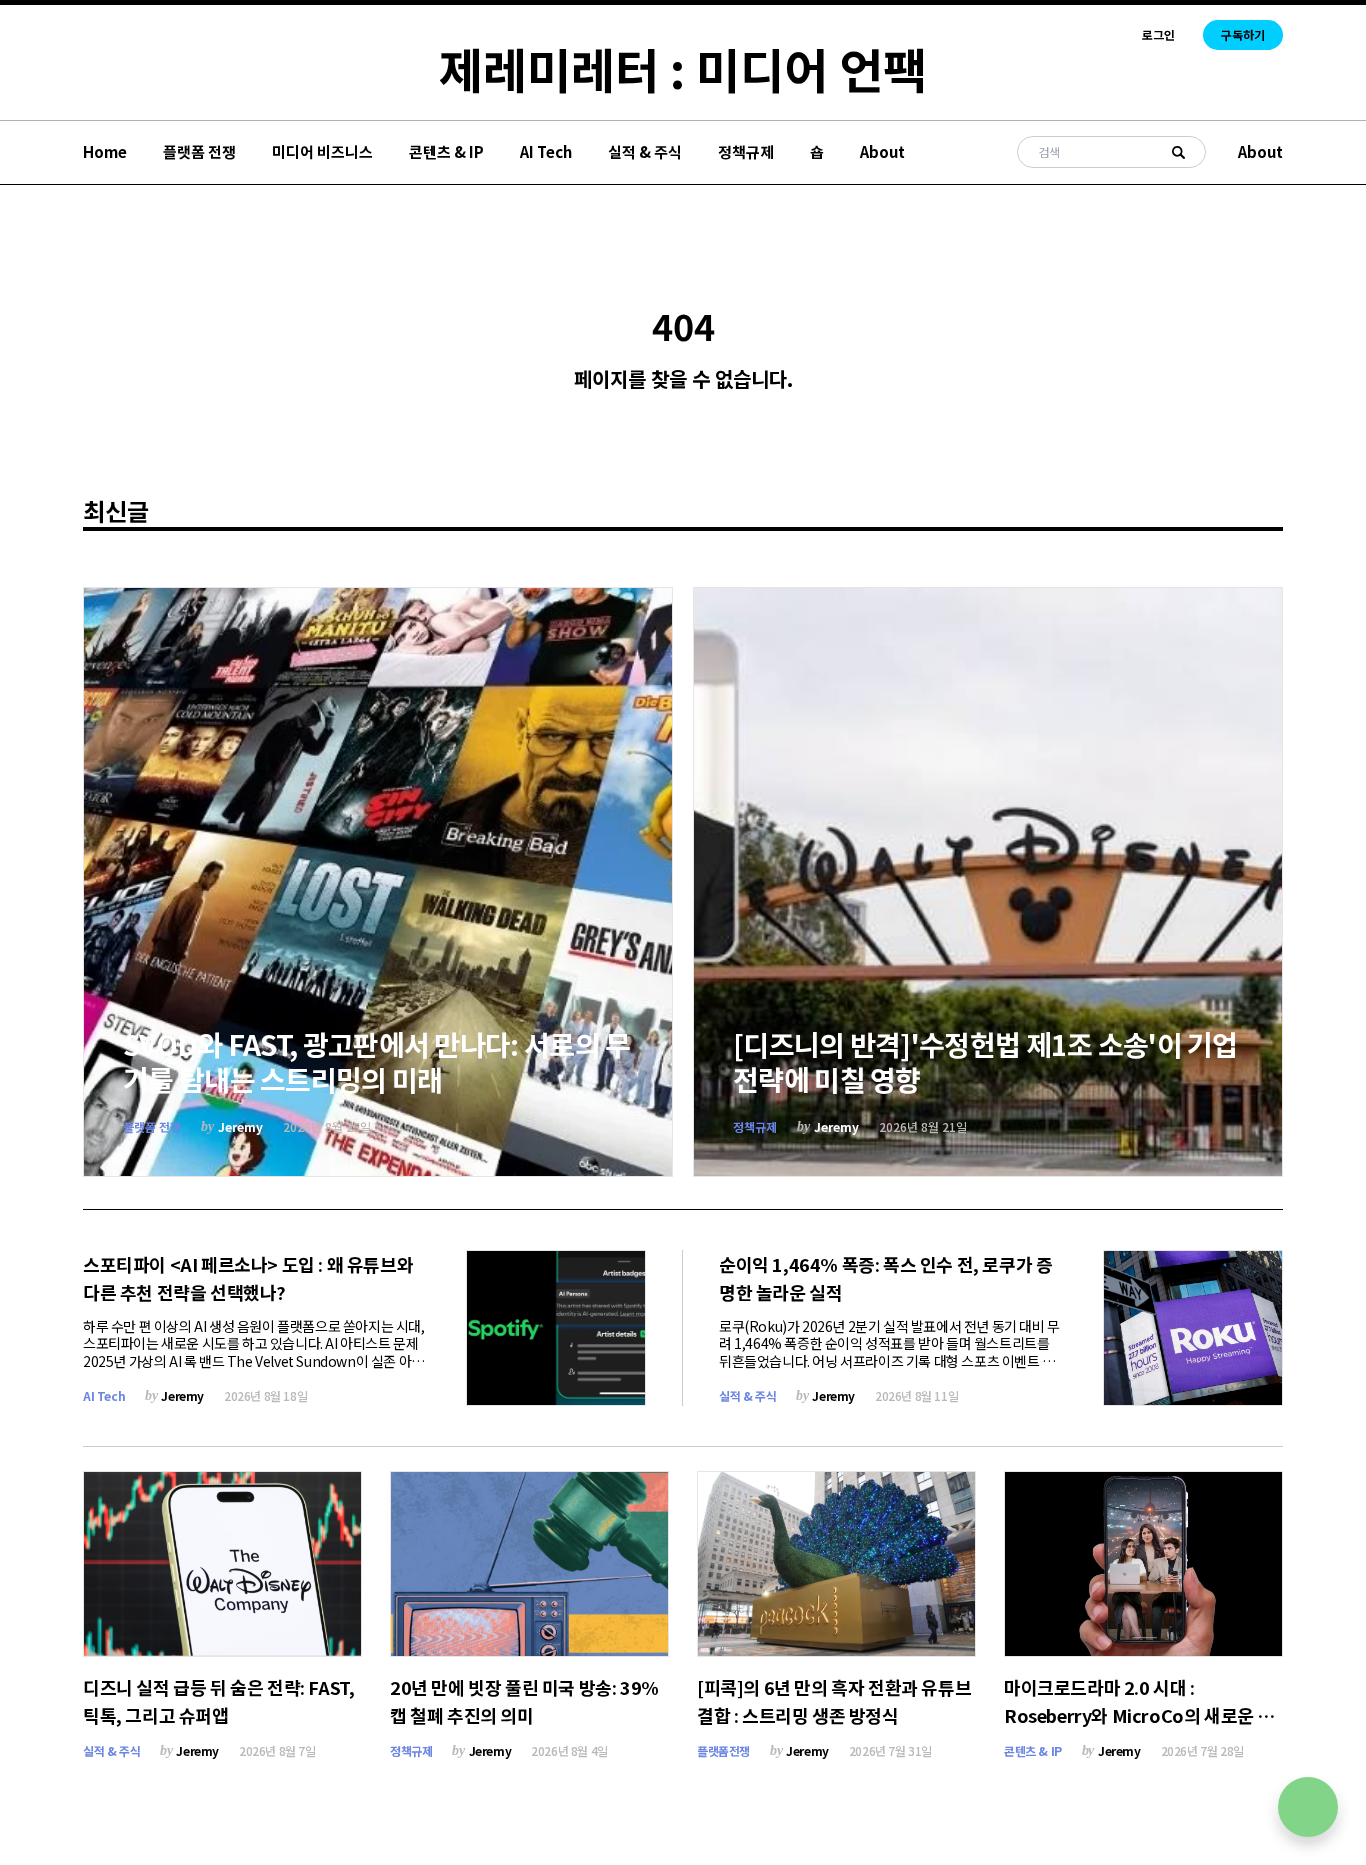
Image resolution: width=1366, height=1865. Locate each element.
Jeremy (240, 1126)
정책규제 (746, 151)
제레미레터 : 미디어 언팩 (683, 68)
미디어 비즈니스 (322, 151)
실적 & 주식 (645, 151)
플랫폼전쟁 (723, 1750)
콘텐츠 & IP (446, 151)
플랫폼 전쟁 (199, 151)
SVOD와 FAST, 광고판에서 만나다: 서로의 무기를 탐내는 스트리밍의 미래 (376, 1061)
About (882, 151)
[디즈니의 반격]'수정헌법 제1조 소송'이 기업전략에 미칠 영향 (985, 1061)
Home (105, 151)
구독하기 (1243, 34)
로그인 (1158, 35)
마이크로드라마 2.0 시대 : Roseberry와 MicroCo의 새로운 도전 (1139, 1715)
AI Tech (546, 151)
